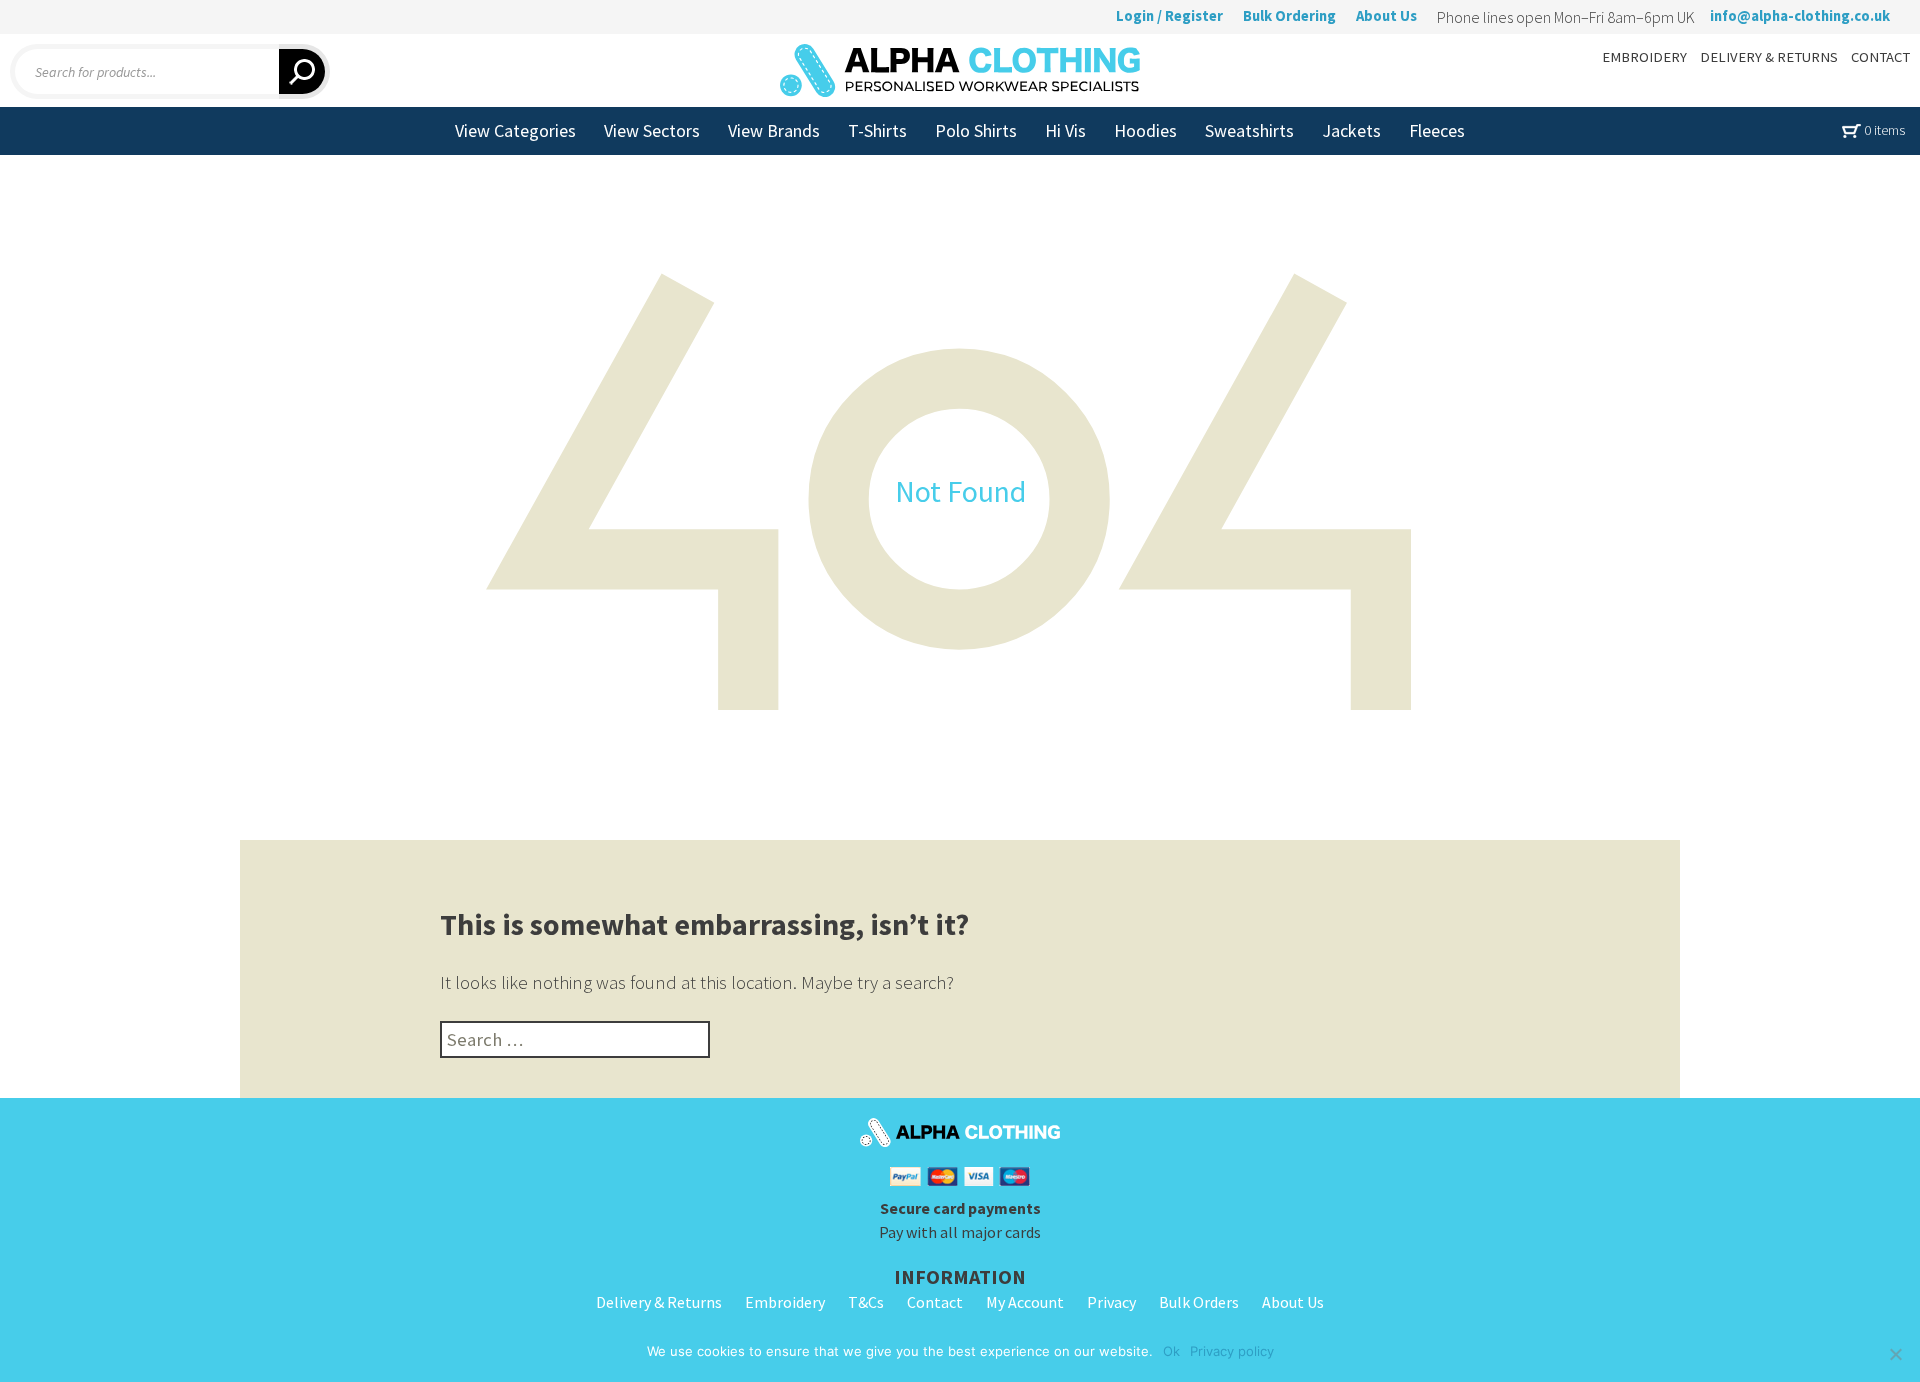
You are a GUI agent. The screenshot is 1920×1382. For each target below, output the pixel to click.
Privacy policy (1232, 1351)
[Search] (304, 71)
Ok (1171, 1351)
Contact (935, 1302)
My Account (1025, 1302)
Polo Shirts (976, 130)
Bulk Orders (1199, 1302)
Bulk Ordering (1289, 16)
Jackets (1351, 130)
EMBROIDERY (1644, 57)
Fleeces (1437, 130)
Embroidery (785, 1302)
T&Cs (866, 1302)
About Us (1386, 16)
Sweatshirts (1249, 130)
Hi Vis (1065, 130)
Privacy (1111, 1302)
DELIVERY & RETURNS (1769, 57)
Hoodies (1145, 130)
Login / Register (1169, 16)
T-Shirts (877, 130)
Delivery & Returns (659, 1302)
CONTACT (1880, 57)
